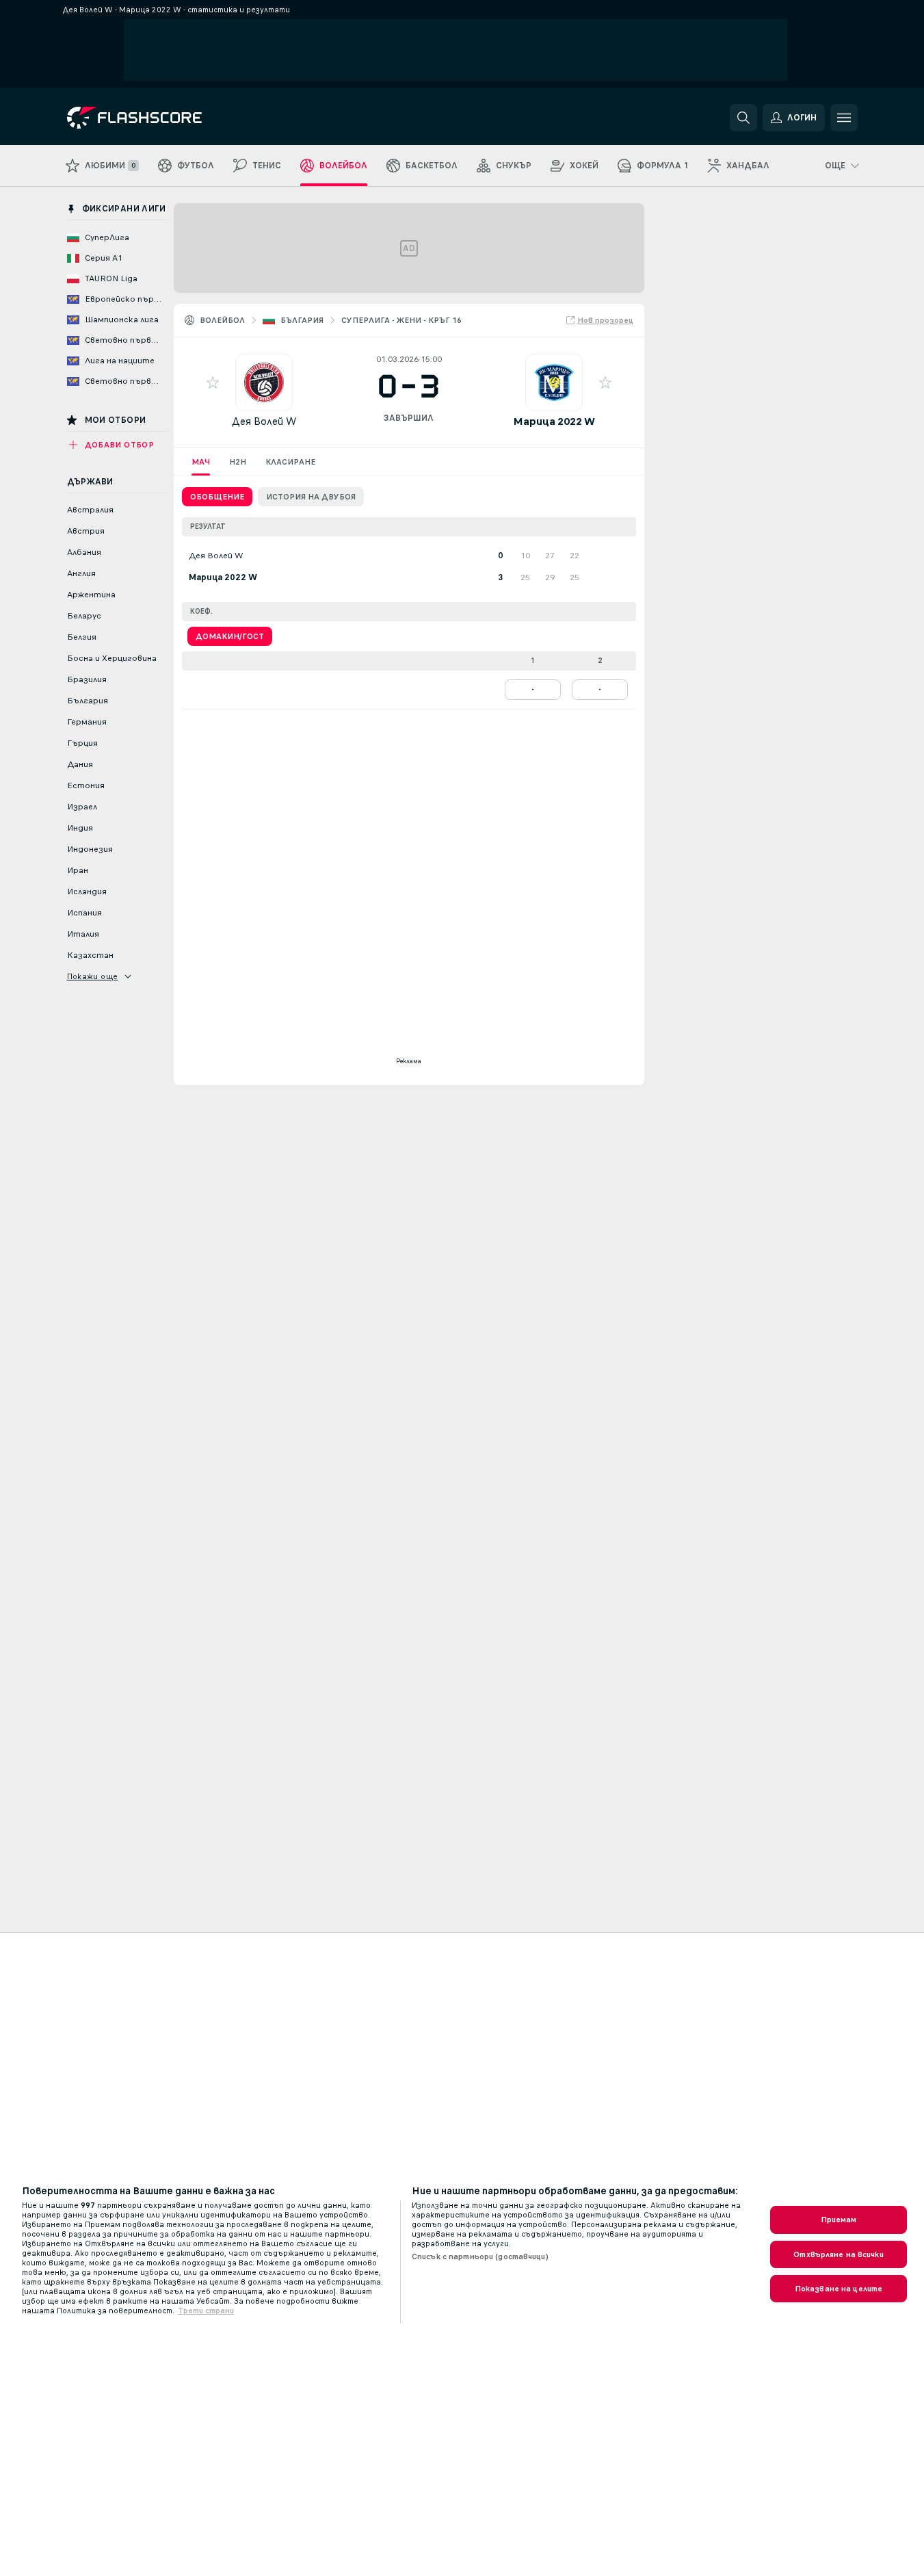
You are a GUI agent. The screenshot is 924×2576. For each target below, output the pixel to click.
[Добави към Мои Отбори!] (213, 382)
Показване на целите (839, 2289)
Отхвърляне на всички (838, 2254)
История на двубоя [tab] (311, 497)
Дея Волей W (264, 421)
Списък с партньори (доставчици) (480, 2256)
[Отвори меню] (844, 118)
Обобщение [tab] (217, 497)
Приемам (839, 2220)
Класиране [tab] (290, 462)
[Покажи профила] (264, 382)
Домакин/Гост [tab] (230, 636)
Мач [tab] (201, 462)
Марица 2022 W (554, 421)
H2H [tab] (238, 462)
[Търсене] (743, 118)
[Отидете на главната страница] (161, 118)
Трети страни (206, 2311)
